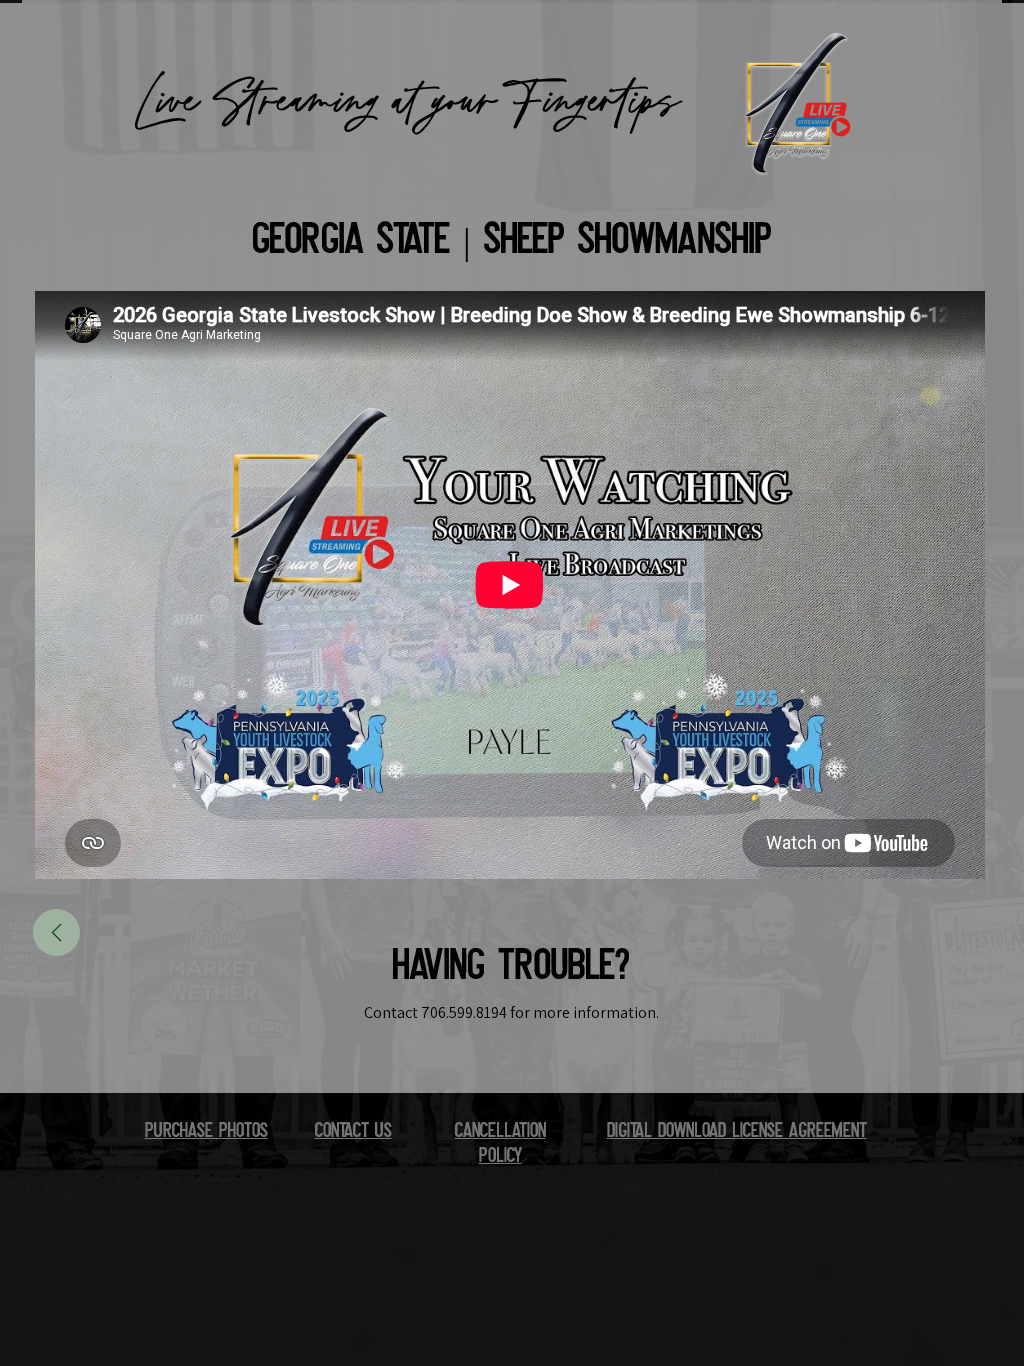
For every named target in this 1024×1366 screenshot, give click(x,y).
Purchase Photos (206, 1133)
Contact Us (353, 1133)
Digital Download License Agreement (737, 1133)
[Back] (56, 932)
